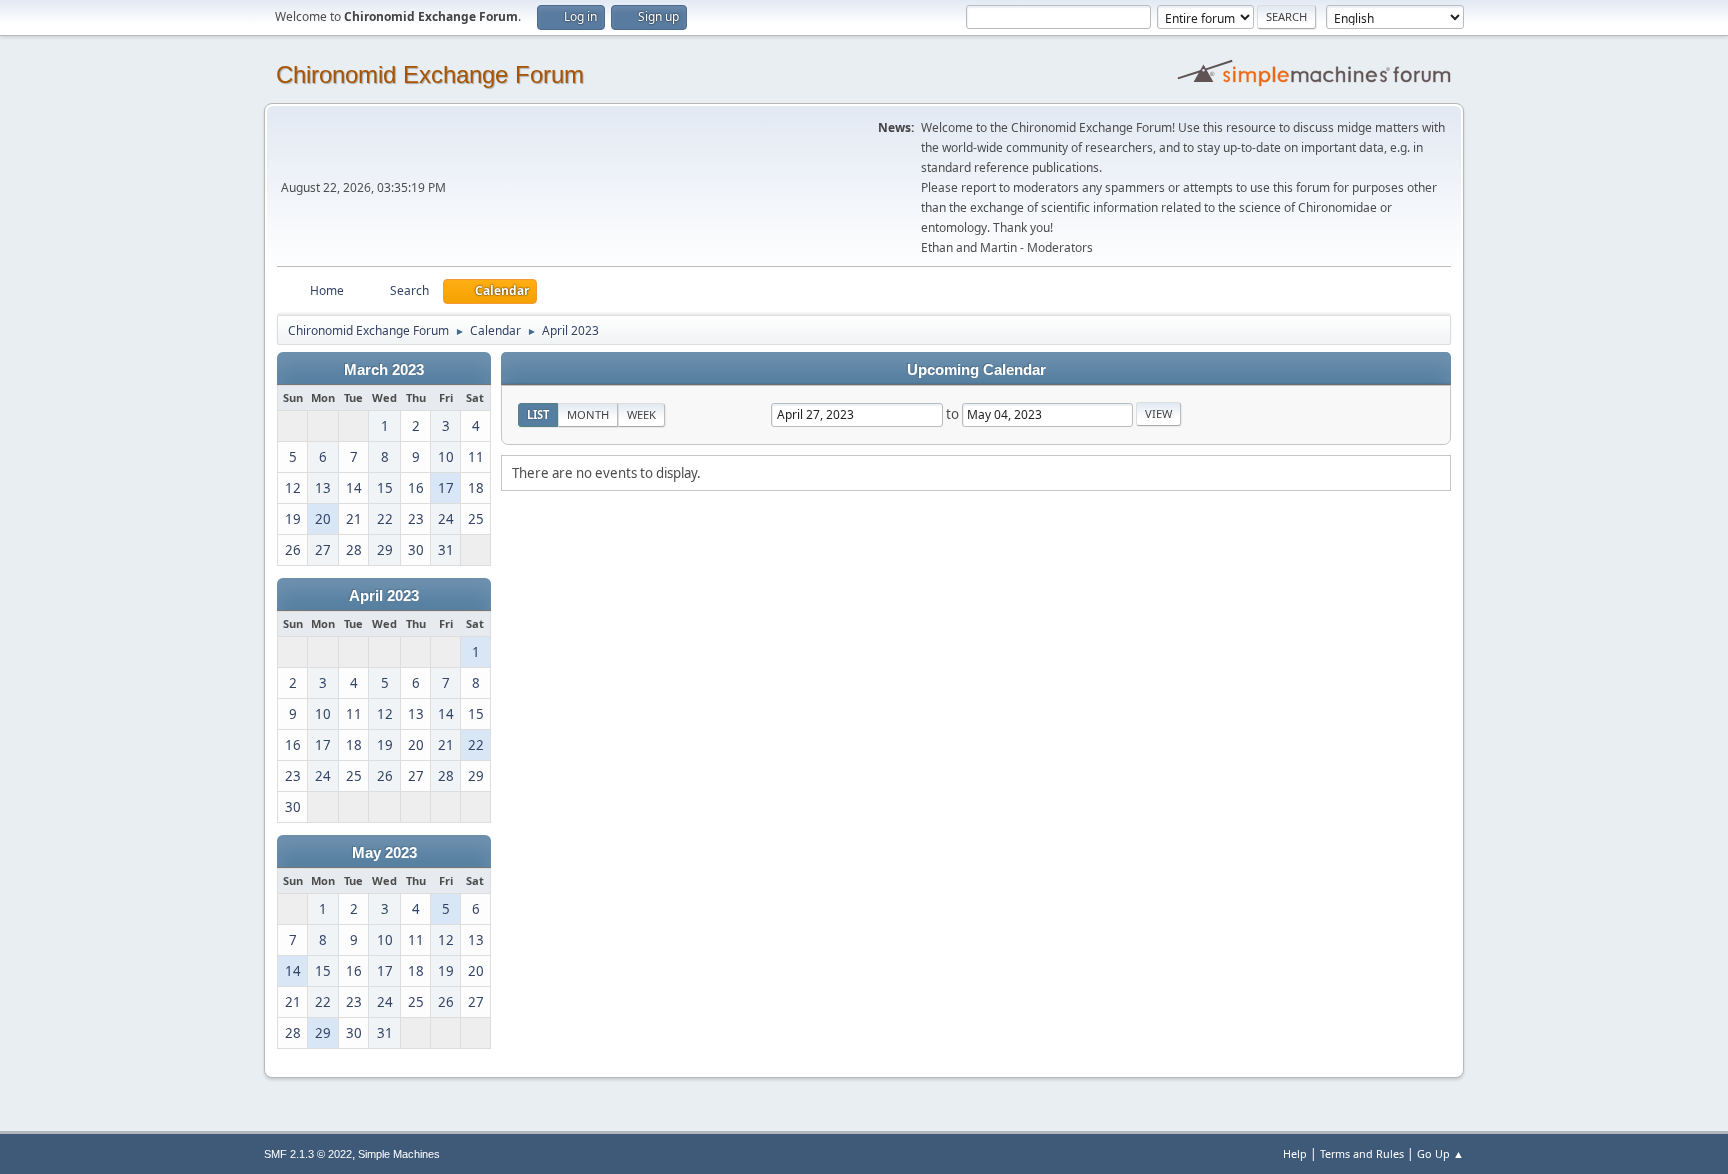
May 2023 (384, 853)
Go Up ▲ (1440, 1153)
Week (641, 414)
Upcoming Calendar (976, 370)
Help (1295, 1153)
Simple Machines (399, 1154)
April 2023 (384, 596)
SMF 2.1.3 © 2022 (308, 1154)
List (538, 414)
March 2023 (384, 370)
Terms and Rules (1362, 1153)
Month (588, 414)
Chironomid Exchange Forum (430, 74)
